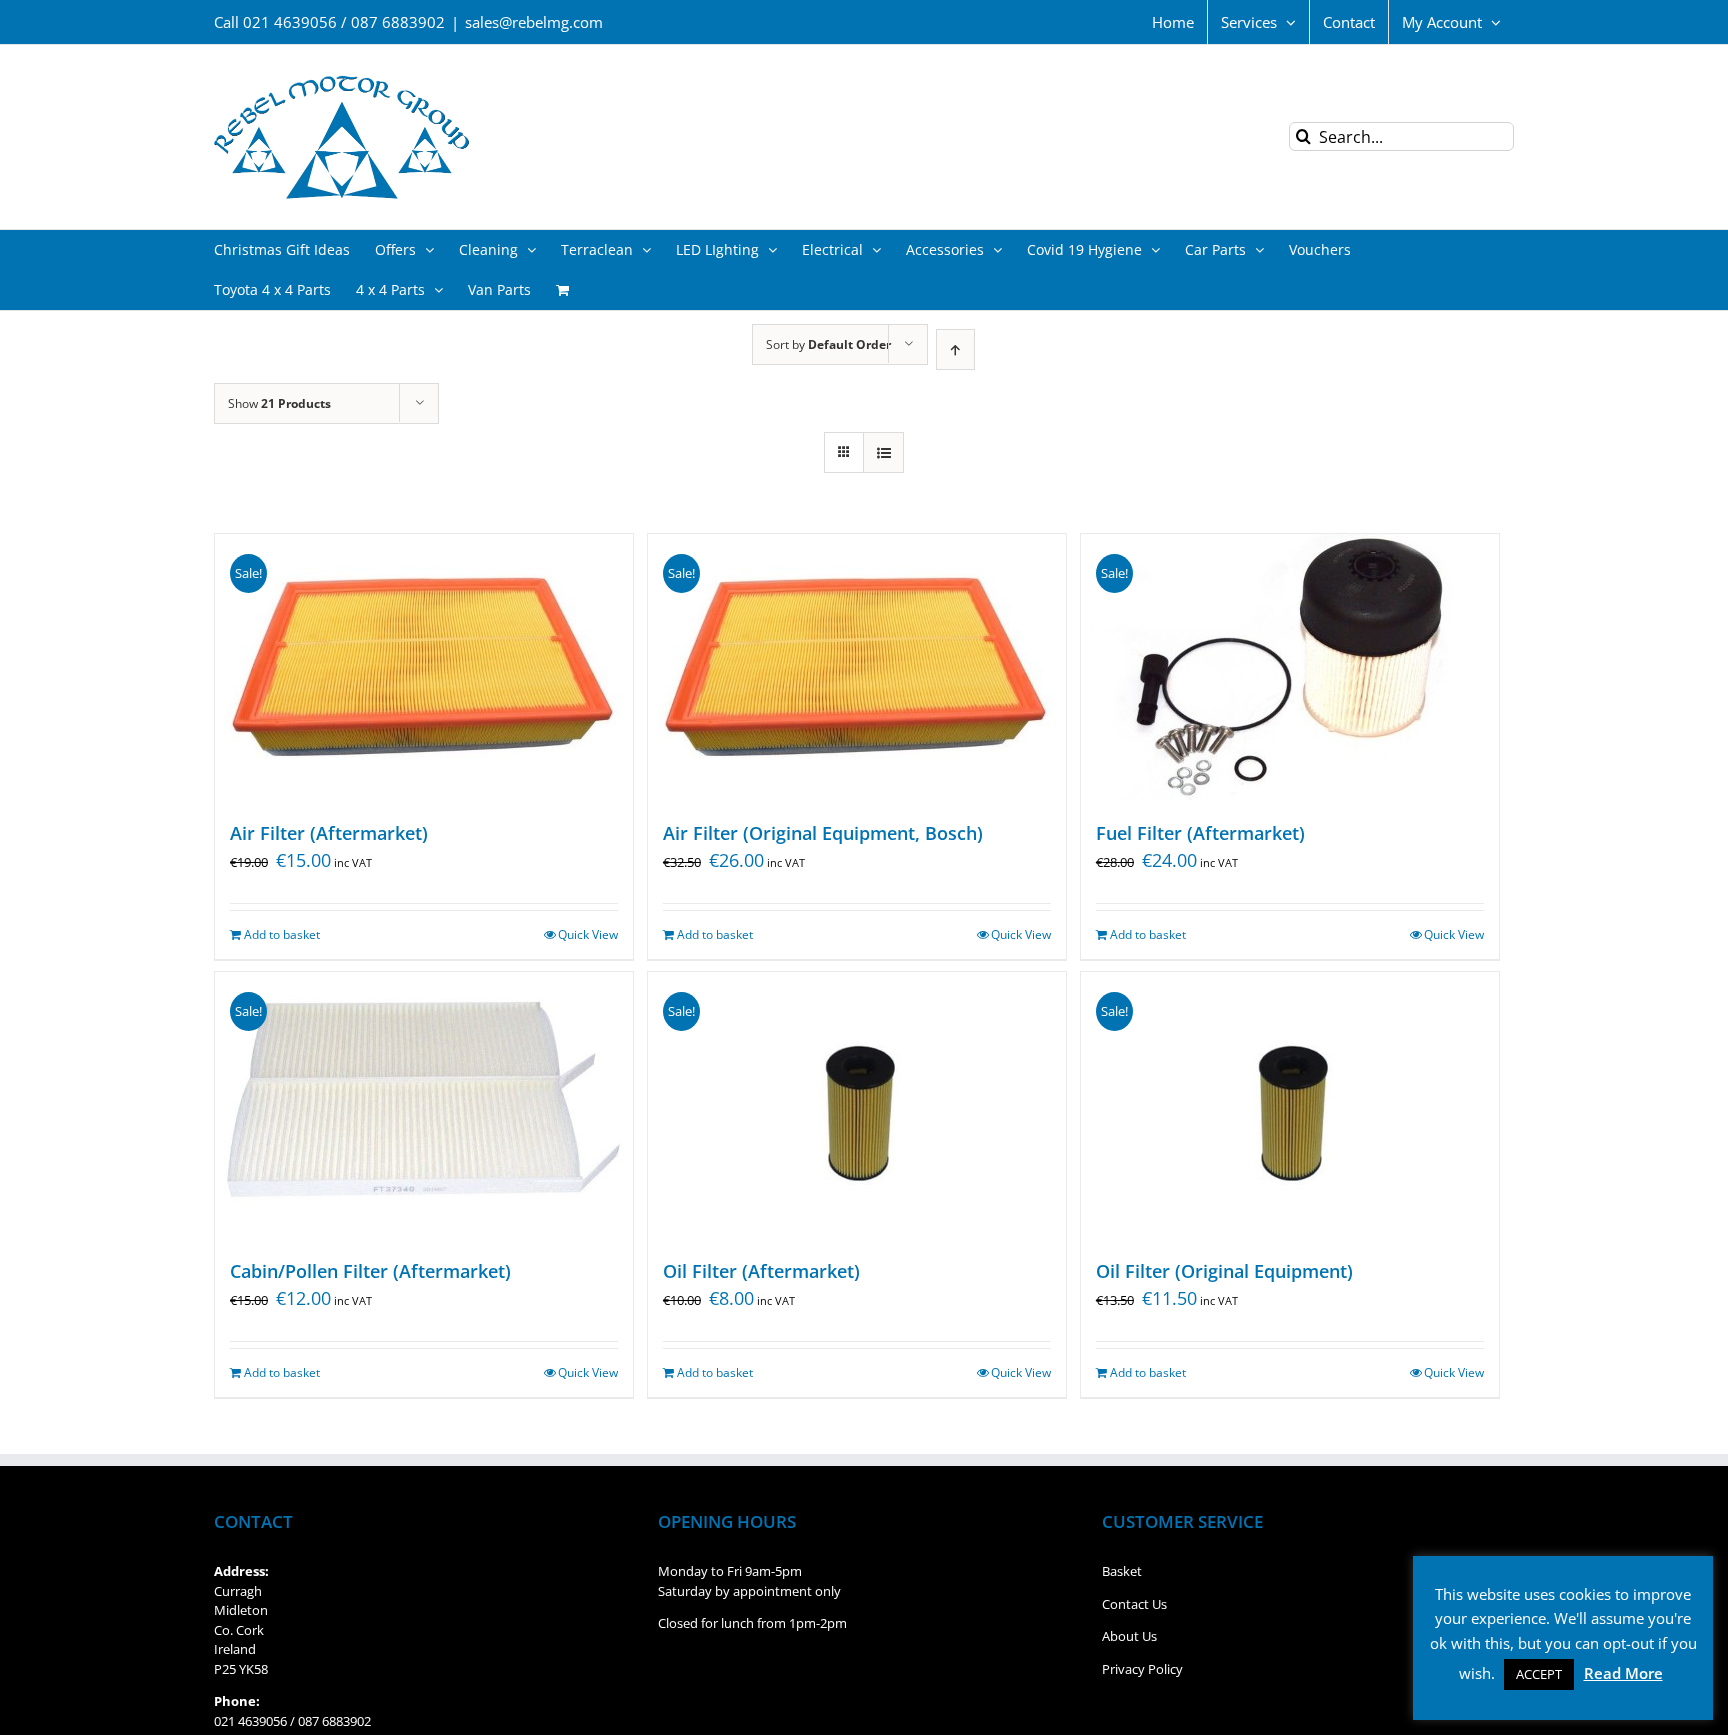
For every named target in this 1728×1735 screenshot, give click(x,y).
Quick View (588, 934)
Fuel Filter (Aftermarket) (1200, 833)
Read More (1623, 1673)
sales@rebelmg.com (534, 22)
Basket (1122, 1571)
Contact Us (1134, 1604)
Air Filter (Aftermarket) (329, 833)
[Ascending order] (955, 349)
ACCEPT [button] (1539, 1674)
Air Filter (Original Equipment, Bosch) (823, 833)
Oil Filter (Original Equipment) (1224, 1271)
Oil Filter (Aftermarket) (761, 1271)
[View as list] (883, 452)
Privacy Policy (1142, 1669)
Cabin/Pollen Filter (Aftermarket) (370, 1271)
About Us (1129, 1636)
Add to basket (282, 934)
